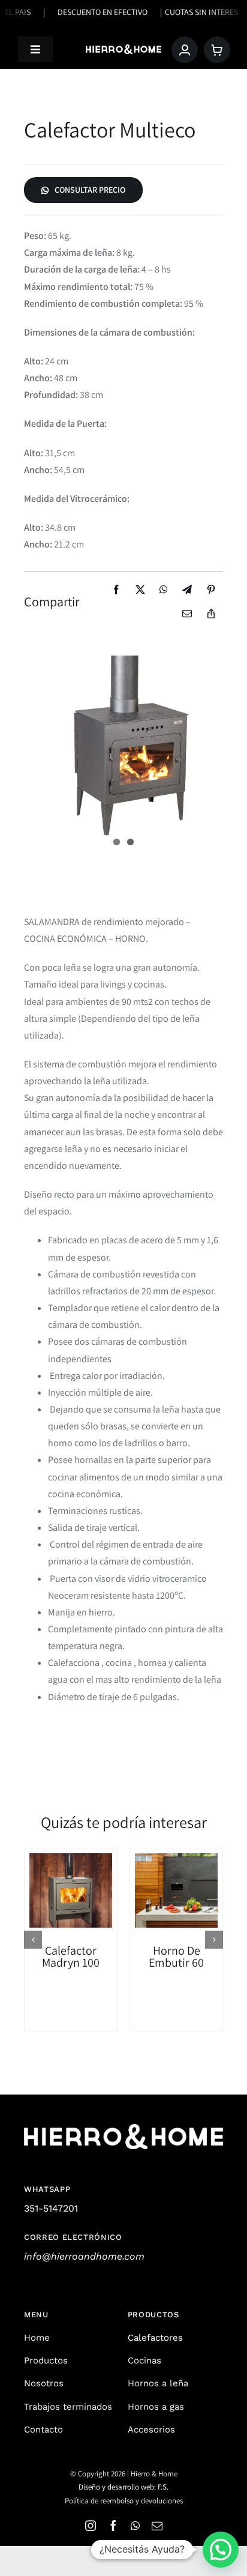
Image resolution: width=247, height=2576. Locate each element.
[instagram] (91, 2526)
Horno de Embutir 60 (176, 1956)
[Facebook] (116, 590)
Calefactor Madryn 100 (71, 1956)
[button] (33, 1940)
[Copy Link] (211, 614)
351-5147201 (51, 2208)
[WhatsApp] (164, 590)
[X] (140, 590)
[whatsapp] (135, 2526)
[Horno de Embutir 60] (176, 1890)
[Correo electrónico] (187, 614)
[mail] (157, 2526)
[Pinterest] (211, 590)
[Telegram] (187, 590)
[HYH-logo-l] (123, 49)
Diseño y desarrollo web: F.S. (123, 2487)
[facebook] (113, 2526)
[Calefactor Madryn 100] (71, 1890)
